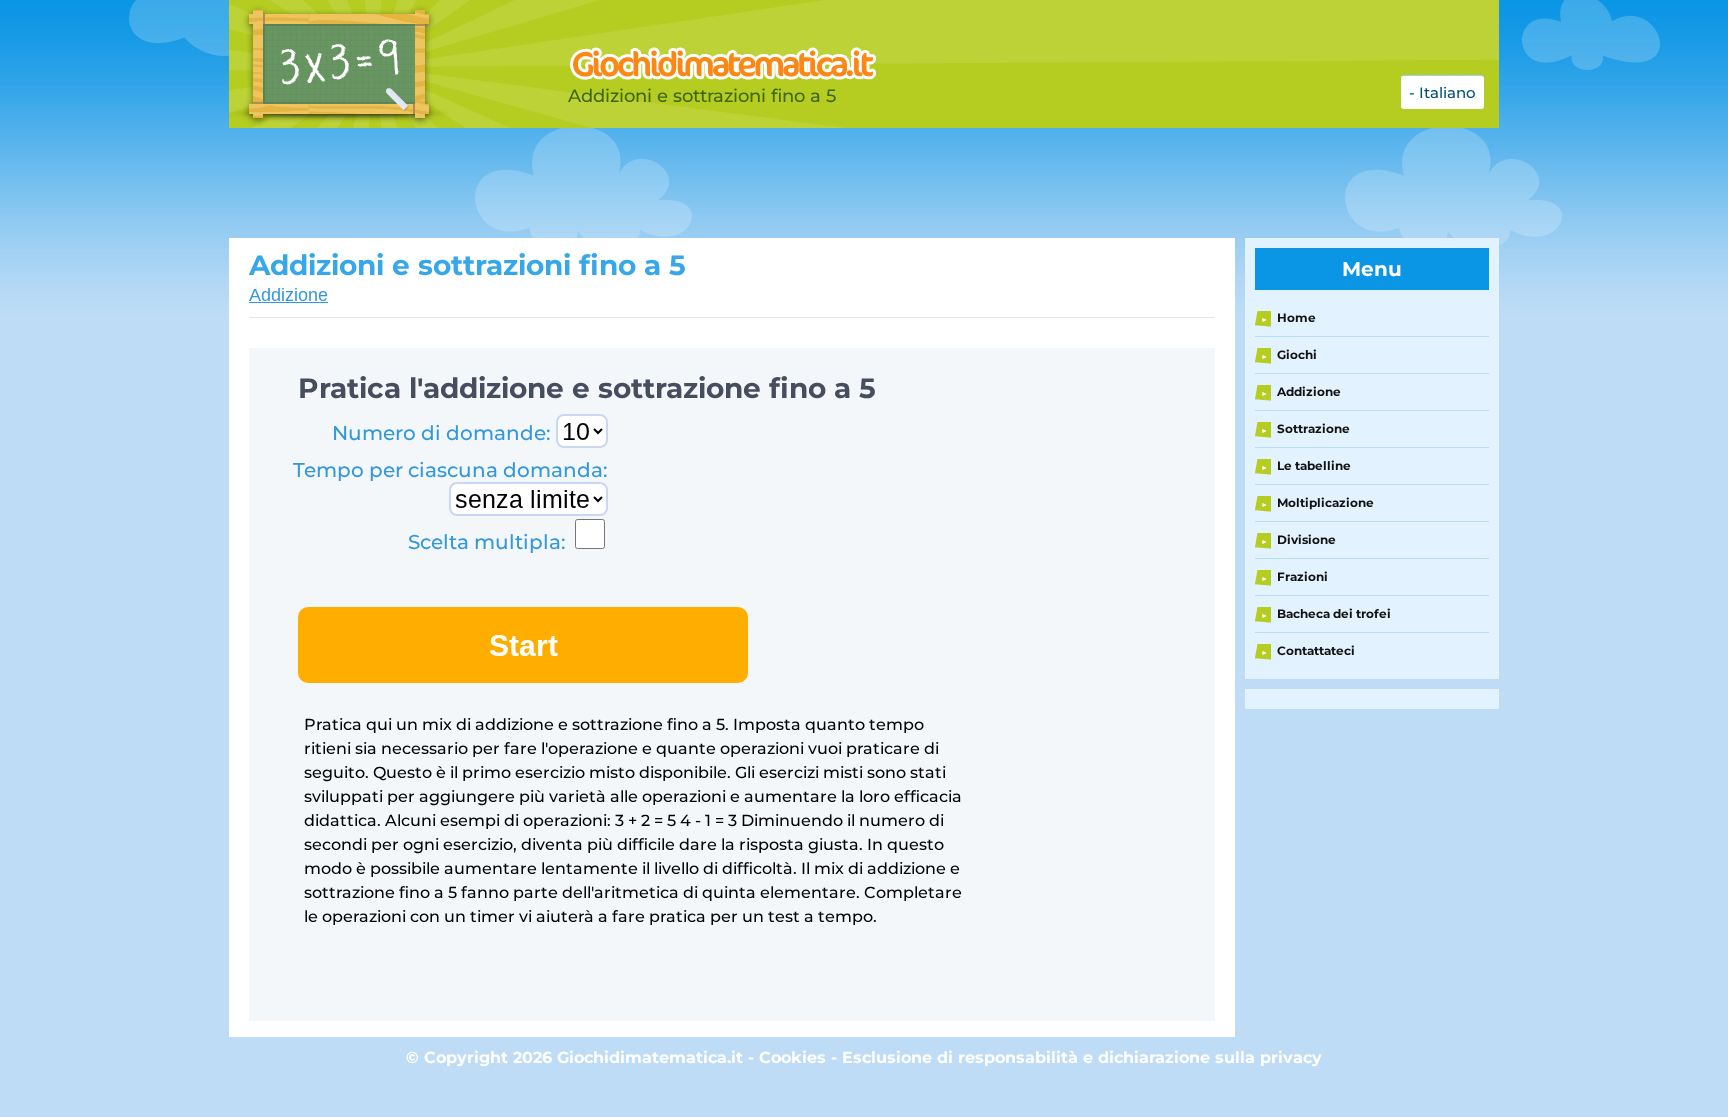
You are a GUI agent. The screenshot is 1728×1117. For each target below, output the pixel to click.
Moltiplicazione (1325, 502)
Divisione (1306, 539)
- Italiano (1442, 92)
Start (523, 645)
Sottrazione (1313, 428)
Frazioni (1302, 576)
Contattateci (1316, 650)
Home (1296, 317)
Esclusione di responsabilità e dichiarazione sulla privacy (1082, 1057)
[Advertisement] (729, 183)
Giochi (1297, 354)
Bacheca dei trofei (1334, 613)
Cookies (792, 1057)
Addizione (288, 295)
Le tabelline (1314, 465)
